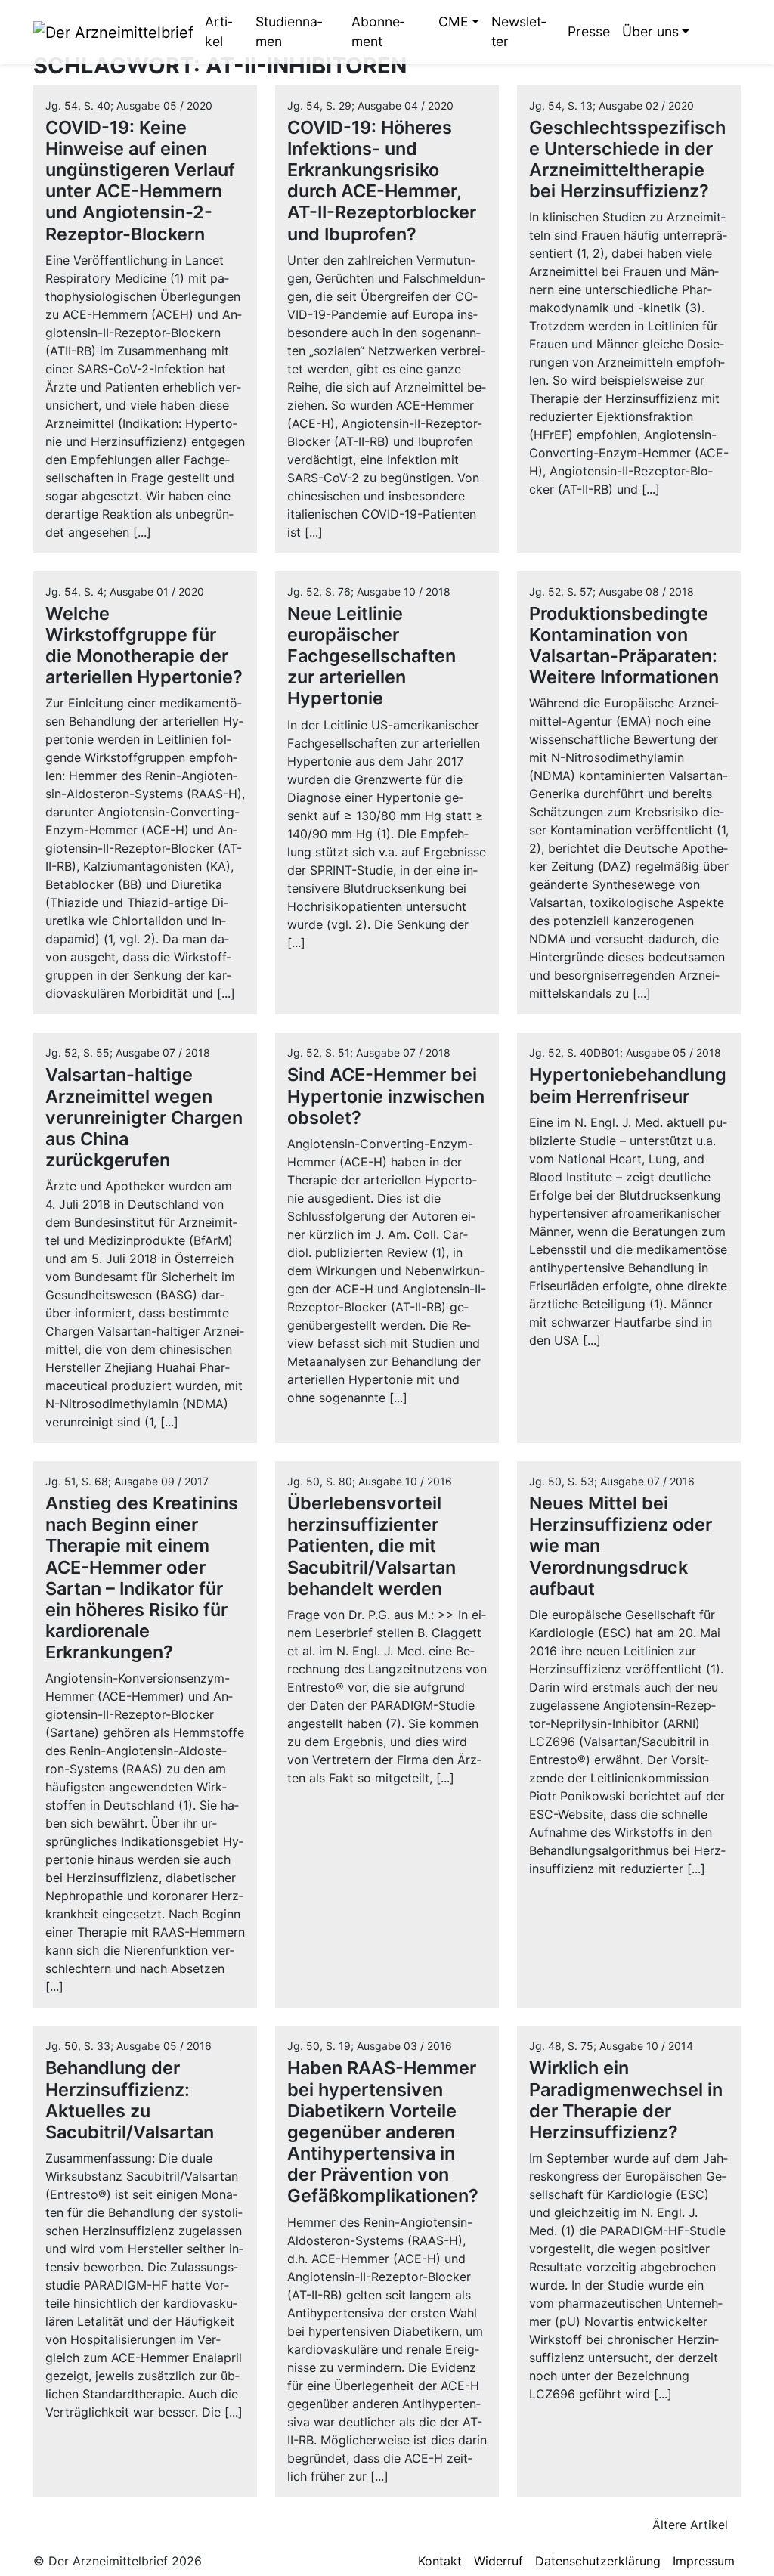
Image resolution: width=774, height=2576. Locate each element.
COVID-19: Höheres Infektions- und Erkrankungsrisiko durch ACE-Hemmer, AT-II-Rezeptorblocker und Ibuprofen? (382, 181)
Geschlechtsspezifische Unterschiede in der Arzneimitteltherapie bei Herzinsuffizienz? (627, 159)
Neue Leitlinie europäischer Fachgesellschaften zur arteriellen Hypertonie (372, 656)
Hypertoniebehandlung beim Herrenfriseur (628, 1085)
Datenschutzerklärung (598, 2561)
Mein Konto (729, 32)
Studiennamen (289, 31)
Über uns (650, 31)
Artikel (218, 31)
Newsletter (519, 31)
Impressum (704, 2561)
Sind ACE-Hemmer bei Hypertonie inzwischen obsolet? (386, 1096)
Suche (707, 32)
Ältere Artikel (692, 2525)
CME (454, 22)
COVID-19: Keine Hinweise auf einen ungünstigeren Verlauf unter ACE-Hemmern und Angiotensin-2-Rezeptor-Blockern (140, 181)
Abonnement (378, 31)
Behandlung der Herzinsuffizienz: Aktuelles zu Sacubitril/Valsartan (130, 2099)
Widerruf (498, 2561)
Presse (589, 31)
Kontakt (440, 2561)
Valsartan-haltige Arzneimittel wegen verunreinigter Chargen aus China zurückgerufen (144, 1117)
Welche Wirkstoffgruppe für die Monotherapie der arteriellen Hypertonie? (144, 645)
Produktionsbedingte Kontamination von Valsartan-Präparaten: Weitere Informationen (624, 645)
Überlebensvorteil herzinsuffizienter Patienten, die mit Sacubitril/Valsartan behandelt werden (372, 1546)
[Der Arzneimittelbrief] (113, 32)
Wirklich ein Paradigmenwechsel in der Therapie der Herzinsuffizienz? (626, 2099)
